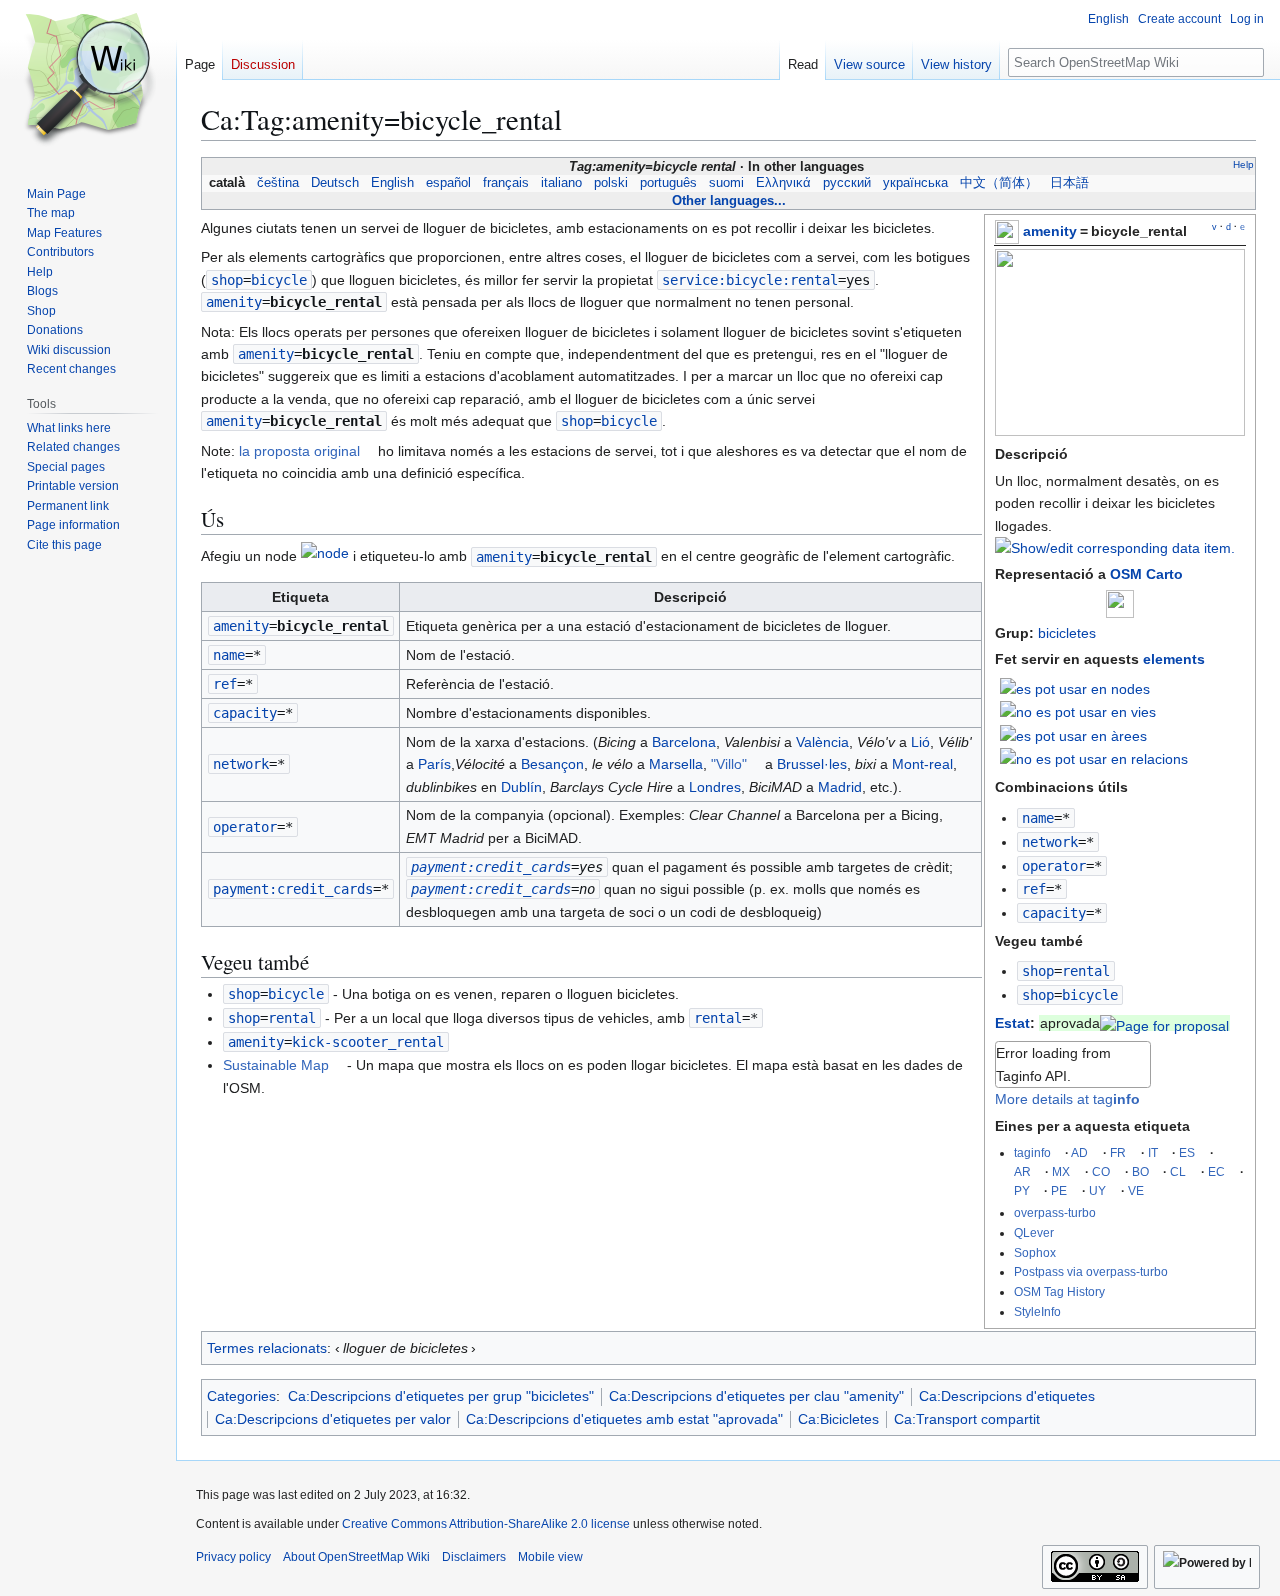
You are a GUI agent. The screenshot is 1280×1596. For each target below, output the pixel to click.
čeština (278, 183)
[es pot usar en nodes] (1075, 687)
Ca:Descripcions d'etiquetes (1007, 1396)
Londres (715, 787)
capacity (1054, 913)
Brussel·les (812, 764)
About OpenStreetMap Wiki (356, 1557)
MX (1061, 1171)
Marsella (676, 764)
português (668, 183)
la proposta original (299, 451)
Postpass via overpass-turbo (1091, 1271)
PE (1059, 1190)
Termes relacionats (267, 1348)
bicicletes (1067, 633)
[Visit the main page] (88, 80)
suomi (726, 183)
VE (1136, 1190)
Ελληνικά (783, 183)
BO (1140, 1171)
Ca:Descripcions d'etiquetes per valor (333, 1419)
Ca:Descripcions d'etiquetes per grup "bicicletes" (441, 1396)
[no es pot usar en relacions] (1094, 758)
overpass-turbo (1055, 1212)
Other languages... (729, 200)
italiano (561, 183)
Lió (920, 742)
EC (1216, 1171)
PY (1022, 1190)
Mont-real (922, 764)
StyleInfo (1037, 1311)
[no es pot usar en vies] (1078, 711)
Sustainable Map (276, 1065)
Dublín (521, 787)
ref (1034, 889)
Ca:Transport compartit (967, 1419)
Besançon (552, 764)
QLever (1034, 1232)
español (448, 183)
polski (611, 183)
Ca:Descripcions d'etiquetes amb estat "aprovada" (624, 1419)
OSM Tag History (1059, 1291)
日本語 (1069, 183)
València (822, 742)
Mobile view (550, 1557)
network (1050, 842)
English (392, 183)
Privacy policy (233, 1557)
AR (1022, 1171)
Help (1243, 164)
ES (1187, 1152)
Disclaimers (474, 1557)
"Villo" (729, 764)
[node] (325, 557)
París (434, 764)
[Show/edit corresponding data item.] (1115, 548)
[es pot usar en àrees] (1073, 734)
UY (1097, 1190)
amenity (1050, 231)
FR (1118, 1152)
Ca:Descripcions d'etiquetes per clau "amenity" (756, 1396)
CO (1101, 1171)
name (1038, 818)
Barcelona (684, 742)
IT (1153, 1152)
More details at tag (1067, 1099)
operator (1054, 866)
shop (1038, 971)
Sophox (1035, 1252)
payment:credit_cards (293, 889)
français (506, 183)
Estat (1012, 1023)
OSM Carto (1146, 574)
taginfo (1032, 1152)
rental (718, 1018)
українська (915, 183)
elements (1174, 659)
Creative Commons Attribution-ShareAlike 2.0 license (486, 1524)
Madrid (840, 787)
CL (1178, 1171)
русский (847, 183)
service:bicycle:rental (750, 280)
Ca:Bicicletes (838, 1419)
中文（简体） (999, 183)
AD (1079, 1152)
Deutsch (335, 183)
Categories (241, 1396)
